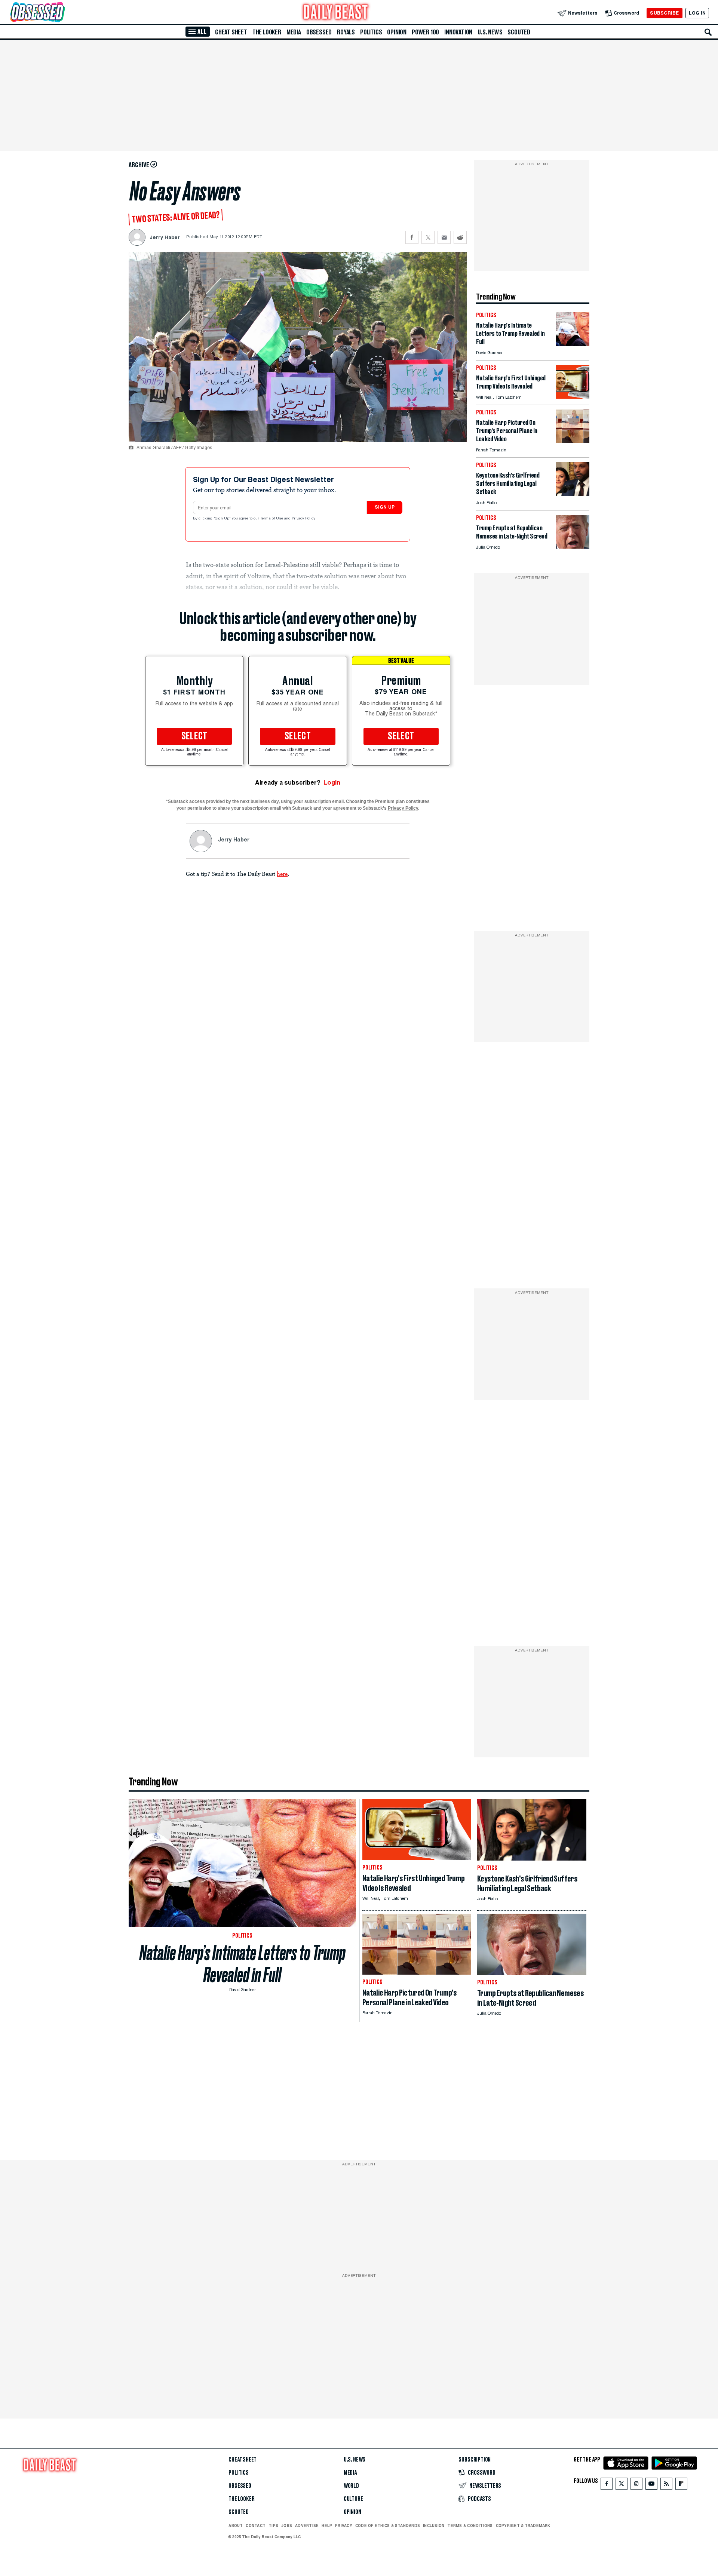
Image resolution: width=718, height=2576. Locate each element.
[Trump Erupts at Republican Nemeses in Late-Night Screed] (573, 547)
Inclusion (434, 2526)
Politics (371, 32)
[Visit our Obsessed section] (61, 13)
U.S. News (490, 32)
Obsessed (319, 32)
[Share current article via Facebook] (412, 237)
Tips (273, 2526)
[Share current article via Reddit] (460, 237)
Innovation (458, 32)
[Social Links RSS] (666, 2485)
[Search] (708, 32)
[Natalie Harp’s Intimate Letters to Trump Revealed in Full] (573, 344)
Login (332, 783)
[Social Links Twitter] (622, 2485)
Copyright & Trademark (523, 2526)
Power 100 (425, 32)
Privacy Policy (304, 519)
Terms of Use (272, 519)
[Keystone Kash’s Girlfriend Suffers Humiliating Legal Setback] (573, 494)
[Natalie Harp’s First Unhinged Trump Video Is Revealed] (573, 397)
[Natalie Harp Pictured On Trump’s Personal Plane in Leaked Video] (573, 441)
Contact (256, 2526)
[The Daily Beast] (336, 13)
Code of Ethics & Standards (388, 2526)
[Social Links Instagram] (636, 2485)
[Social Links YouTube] (651, 2485)
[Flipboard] (681, 2485)
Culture (353, 2499)
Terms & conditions (470, 2526)
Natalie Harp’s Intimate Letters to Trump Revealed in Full (243, 1964)
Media (294, 32)
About (236, 2526)
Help (327, 2526)
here (282, 874)
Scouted (519, 32)
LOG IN (697, 13)
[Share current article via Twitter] (428, 237)
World (351, 2486)
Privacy (344, 2526)
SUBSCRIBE (664, 13)
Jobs (287, 2526)
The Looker (267, 32)
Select (194, 736)
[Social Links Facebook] (607, 2485)
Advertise (307, 2526)
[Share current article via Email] (444, 237)
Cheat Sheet (231, 32)
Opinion (397, 32)
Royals (346, 32)
